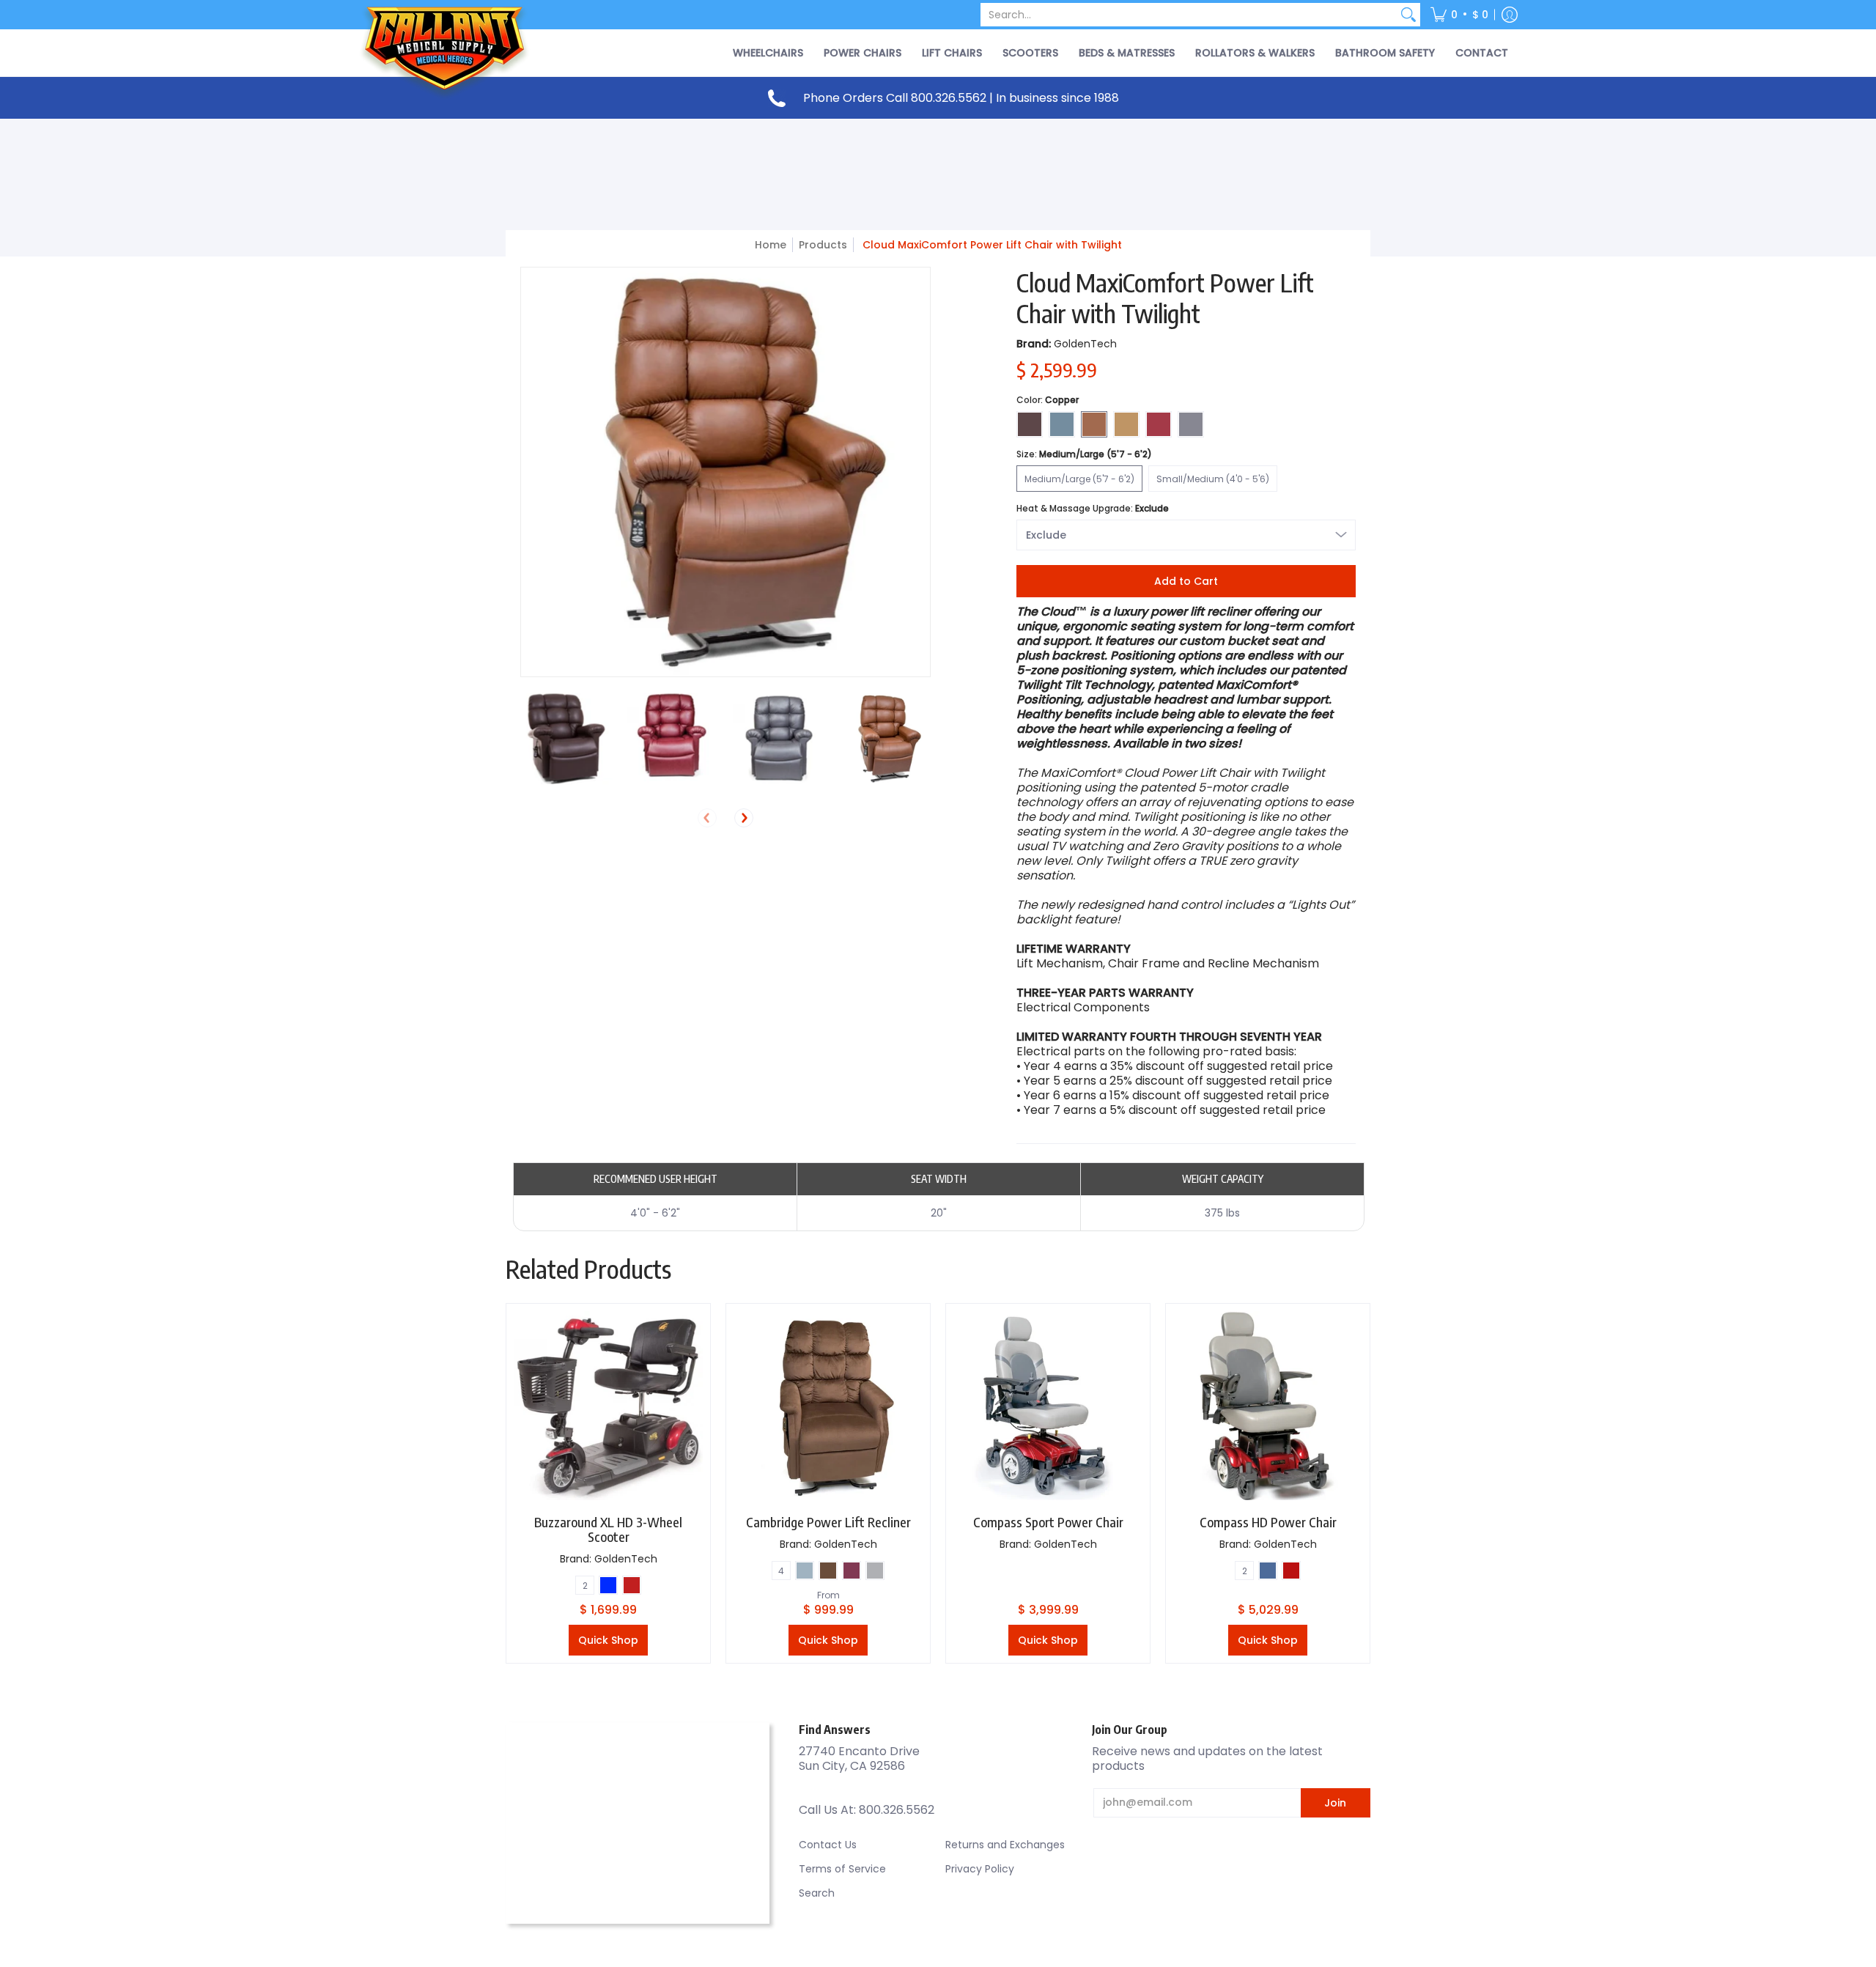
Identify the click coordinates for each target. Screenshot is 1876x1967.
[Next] (744, 818)
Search (817, 1893)
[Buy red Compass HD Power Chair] (1268, 1406)
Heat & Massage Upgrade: (1093, 508)
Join (1335, 1803)
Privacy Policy (980, 1869)
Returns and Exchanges (1005, 1845)
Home (771, 245)
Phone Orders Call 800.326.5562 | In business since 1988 (961, 98)
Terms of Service (842, 1869)
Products (823, 245)
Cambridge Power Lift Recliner (828, 1522)
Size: (1084, 454)
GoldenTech (1085, 344)
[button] (1459, 15)
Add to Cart (1186, 581)
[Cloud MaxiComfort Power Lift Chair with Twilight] (566, 739)
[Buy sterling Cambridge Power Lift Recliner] (828, 1406)
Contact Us (828, 1845)
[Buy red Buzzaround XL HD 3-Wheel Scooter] (608, 1406)
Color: (1048, 400)
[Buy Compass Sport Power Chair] (1048, 1406)
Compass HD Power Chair (1268, 1522)
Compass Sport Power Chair (1048, 1522)
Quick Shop (608, 1640)
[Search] (1408, 15)
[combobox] (1189, 15)
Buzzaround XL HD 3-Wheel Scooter (608, 1529)
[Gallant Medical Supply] (447, 53)
